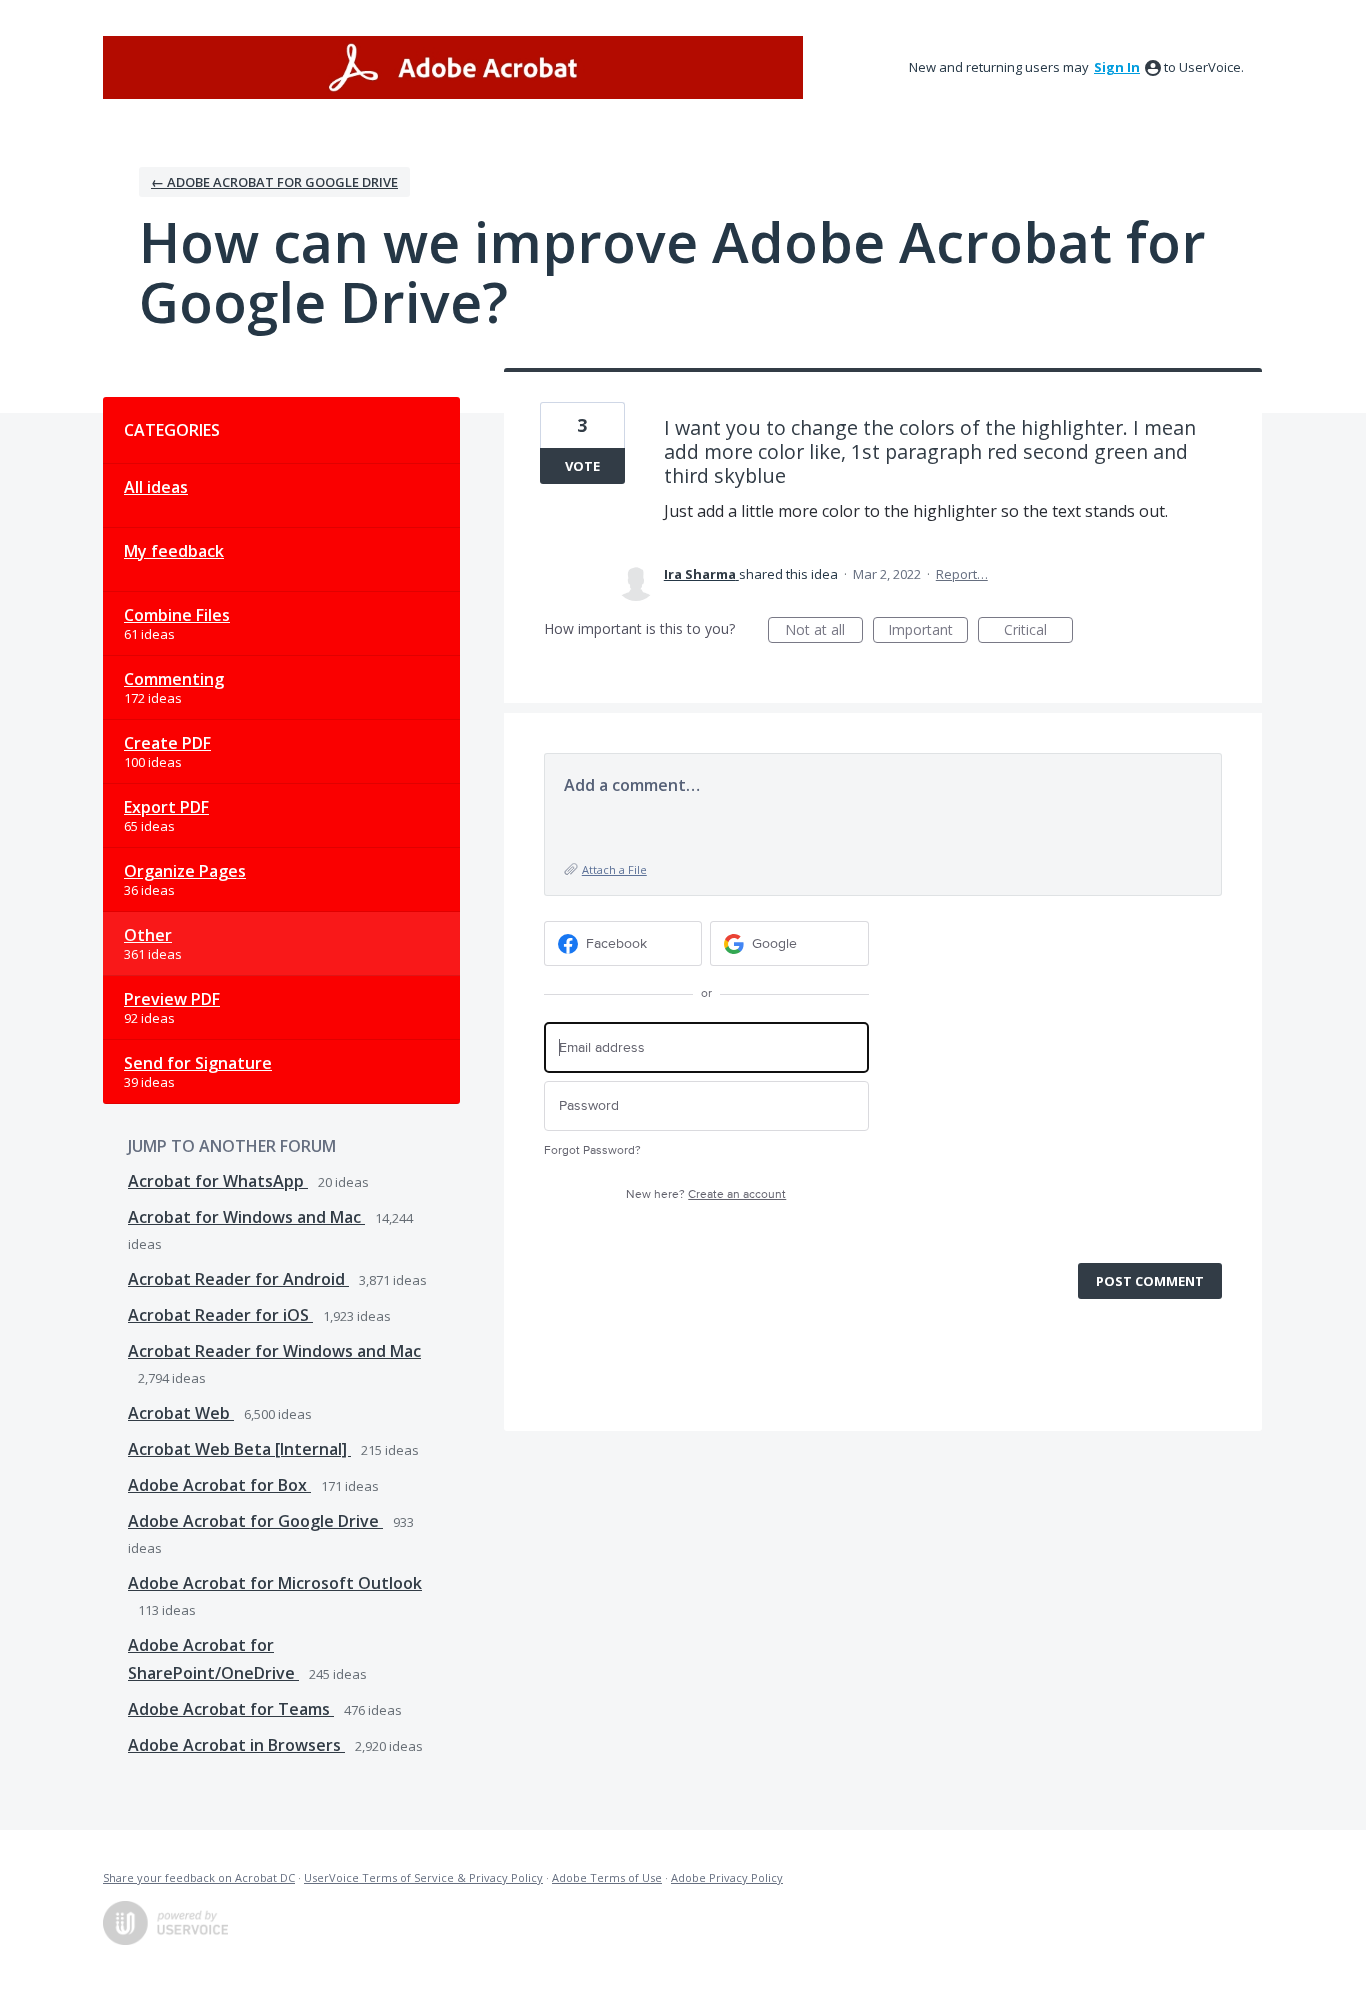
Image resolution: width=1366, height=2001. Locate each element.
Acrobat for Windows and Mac (246, 1217)
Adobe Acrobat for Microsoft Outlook (275, 1583)
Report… (962, 574)
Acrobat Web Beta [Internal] (239, 1449)
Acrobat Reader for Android (238, 1279)
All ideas (156, 487)
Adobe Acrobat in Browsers (236, 1745)
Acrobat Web (181, 1413)
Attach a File (614, 869)
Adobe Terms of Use (607, 1877)
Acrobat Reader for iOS (220, 1315)
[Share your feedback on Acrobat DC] (453, 67)
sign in (1117, 67)
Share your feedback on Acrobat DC (199, 1877)
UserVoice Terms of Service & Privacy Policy (423, 1877)
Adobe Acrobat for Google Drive (255, 1521)
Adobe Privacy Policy (727, 1877)
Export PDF (166, 807)
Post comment (1150, 1281)
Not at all (824, 631)
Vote (582, 466)
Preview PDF (172, 999)
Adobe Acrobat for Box (219, 1485)
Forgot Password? (592, 1150)
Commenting (174, 679)
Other (148, 935)
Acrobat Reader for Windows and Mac (274, 1351)
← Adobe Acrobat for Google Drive (274, 182)
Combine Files (177, 615)
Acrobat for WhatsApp (218, 1181)
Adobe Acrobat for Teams (231, 1709)
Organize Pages (185, 871)
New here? (706, 1194)
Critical (1038, 631)
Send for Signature (198, 1063)
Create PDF (167, 743)
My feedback (174, 551)
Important (928, 631)
